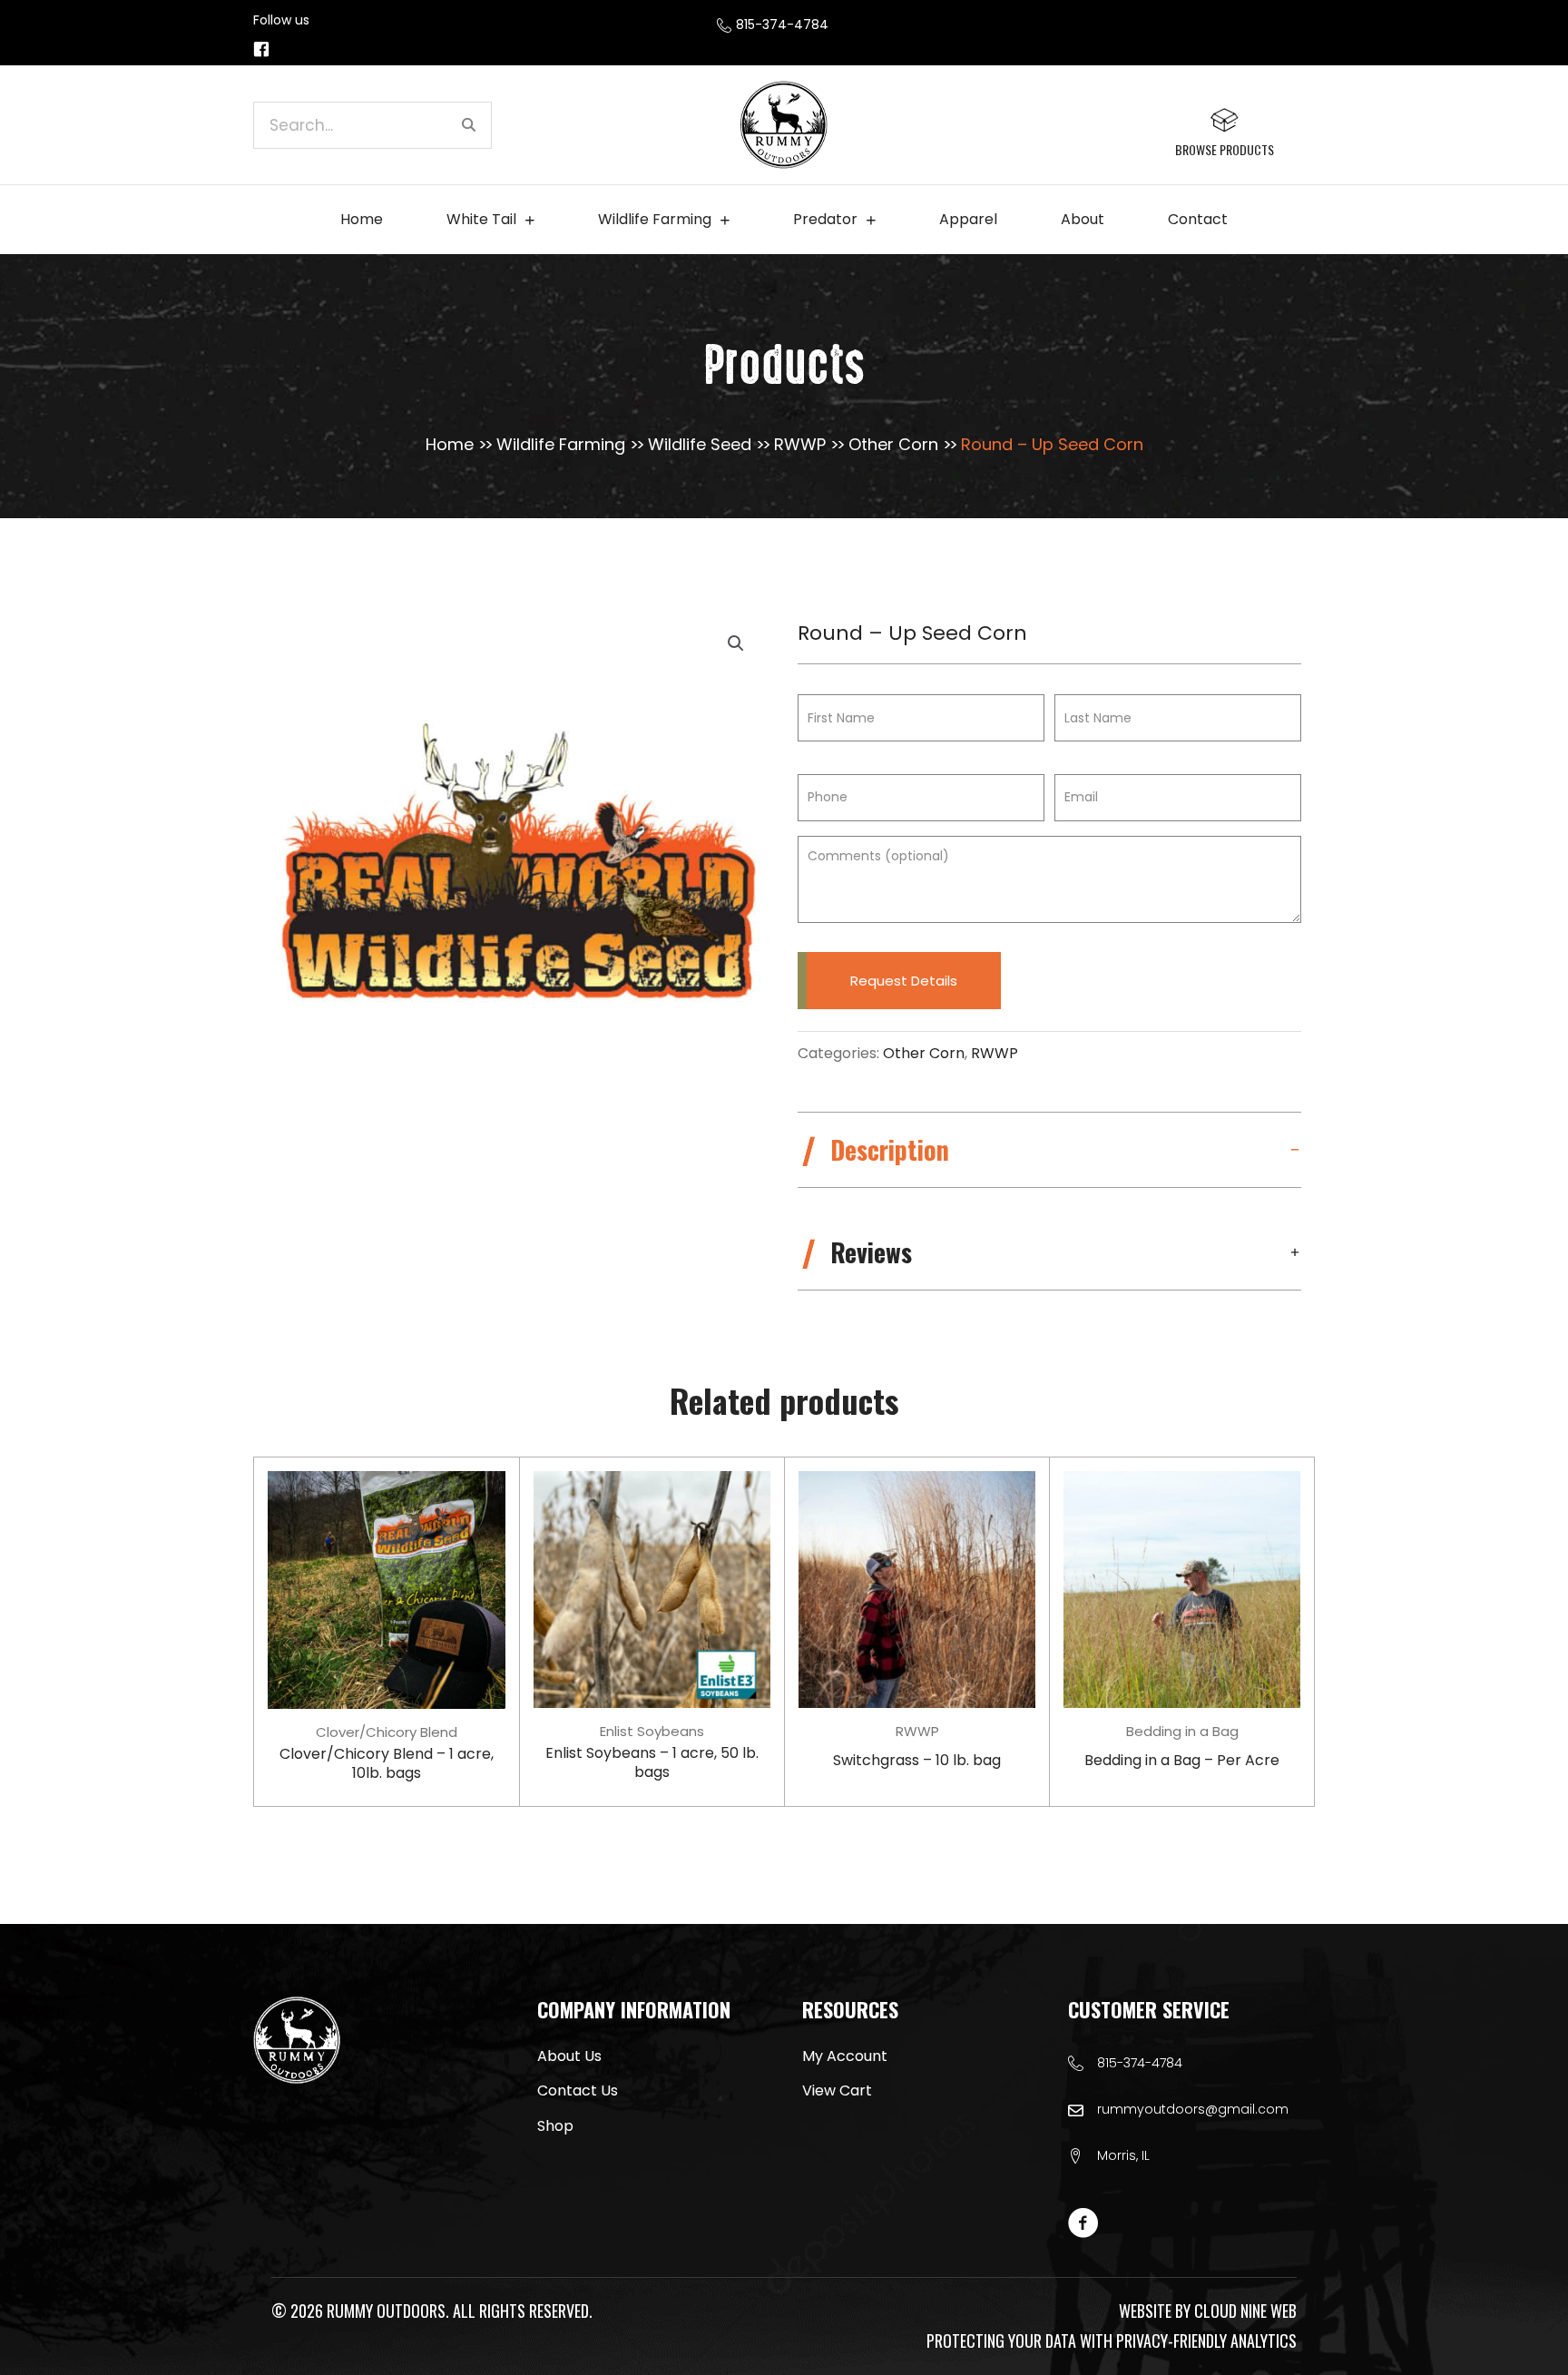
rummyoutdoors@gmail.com (1193, 2109)
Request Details (904, 981)
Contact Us (578, 2090)
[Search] (468, 125)
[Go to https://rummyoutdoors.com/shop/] (1224, 132)
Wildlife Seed (700, 444)
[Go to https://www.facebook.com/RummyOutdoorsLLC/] (261, 50)
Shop (555, 2126)
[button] (736, 643)
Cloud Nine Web (1245, 2311)
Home (450, 444)
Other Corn (893, 444)
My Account (845, 2056)
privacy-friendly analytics (1206, 2341)
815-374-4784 (1140, 2063)
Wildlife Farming (561, 444)
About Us (569, 2056)
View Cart (837, 2090)
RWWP (800, 444)
